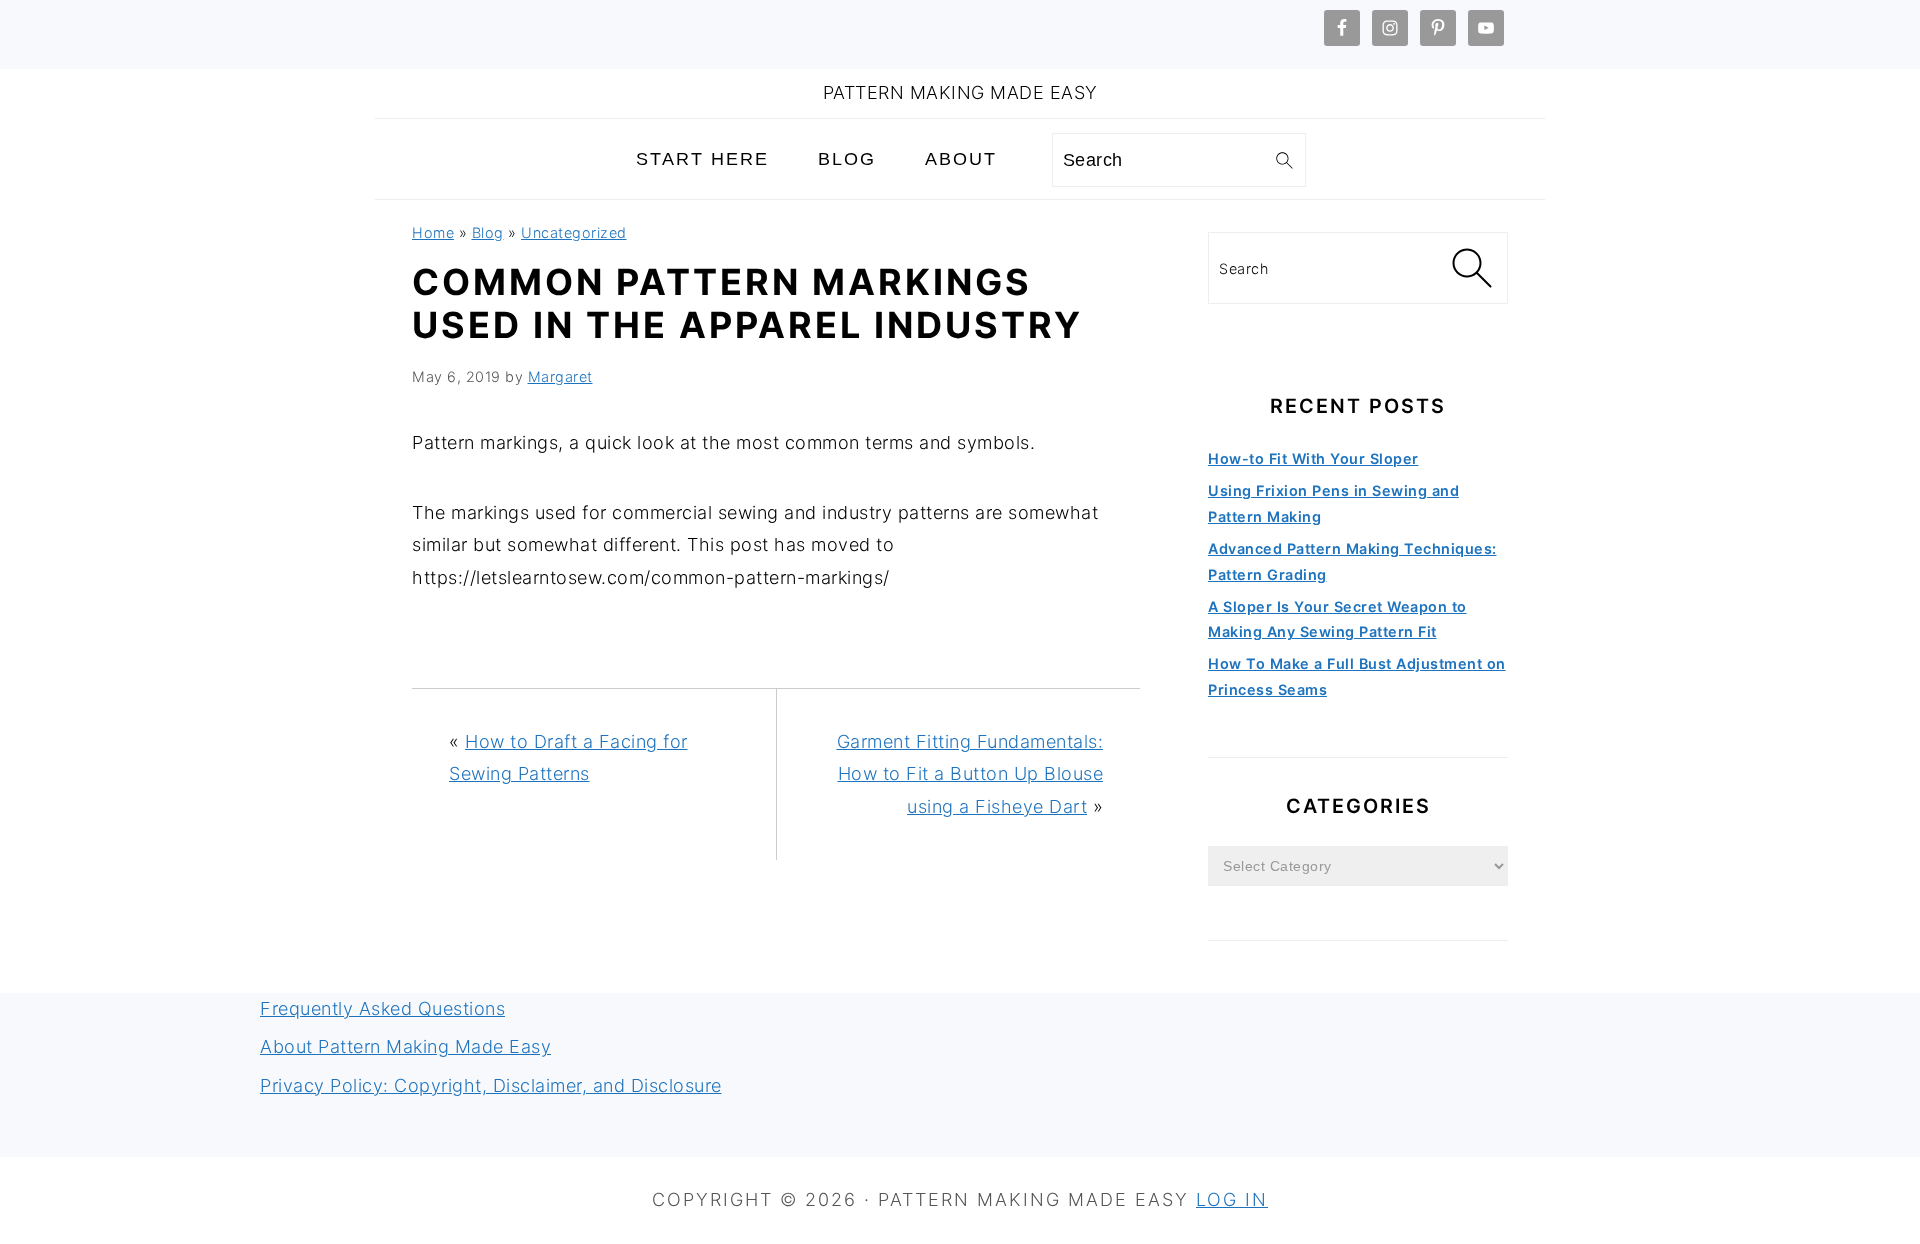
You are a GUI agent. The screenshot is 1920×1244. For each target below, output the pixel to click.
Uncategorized (574, 232)
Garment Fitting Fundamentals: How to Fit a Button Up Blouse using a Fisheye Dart (970, 774)
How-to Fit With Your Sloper (1313, 458)
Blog (488, 232)
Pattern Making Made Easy (960, 92)
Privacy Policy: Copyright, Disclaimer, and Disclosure (491, 1085)
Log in (1232, 1199)
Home (433, 232)
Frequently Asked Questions (382, 1008)
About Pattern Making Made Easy (405, 1046)
